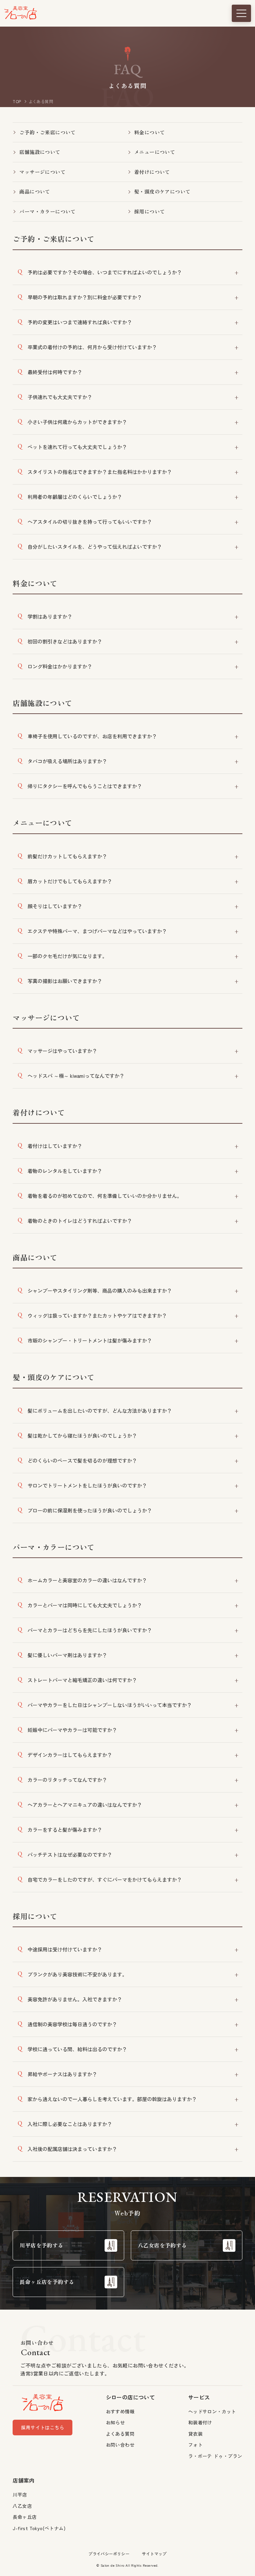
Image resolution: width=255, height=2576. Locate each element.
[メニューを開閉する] (241, 13)
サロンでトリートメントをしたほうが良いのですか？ (87, 1485)
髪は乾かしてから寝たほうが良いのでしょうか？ (82, 1435)
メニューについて (155, 152)
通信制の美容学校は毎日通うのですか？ (72, 2024)
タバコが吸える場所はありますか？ (67, 761)
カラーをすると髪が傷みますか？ (65, 1830)
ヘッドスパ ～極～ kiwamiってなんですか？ (76, 1076)
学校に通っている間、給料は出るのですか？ (77, 2049)
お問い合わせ (120, 2445)
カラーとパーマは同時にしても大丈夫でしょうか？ (85, 1605)
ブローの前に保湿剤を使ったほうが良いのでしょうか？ (90, 1510)
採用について (149, 211)
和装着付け (200, 2422)
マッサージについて (42, 172)
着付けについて (152, 172)
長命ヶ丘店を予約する (47, 2282)
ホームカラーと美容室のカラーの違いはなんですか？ (87, 1580)
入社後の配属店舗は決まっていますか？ (72, 2149)
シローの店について (130, 2397)
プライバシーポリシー (109, 2554)
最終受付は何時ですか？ (55, 372)
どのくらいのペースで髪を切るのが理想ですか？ (82, 1460)
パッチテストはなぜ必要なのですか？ (70, 1855)
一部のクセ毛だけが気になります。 (67, 956)
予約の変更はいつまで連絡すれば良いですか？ (80, 322)
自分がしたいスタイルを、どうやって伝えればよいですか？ (95, 547)
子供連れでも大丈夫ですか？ (60, 397)
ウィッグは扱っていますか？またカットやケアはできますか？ (97, 1315)
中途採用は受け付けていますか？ (65, 1949)
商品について (35, 191)
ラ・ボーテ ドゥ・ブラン (215, 2456)
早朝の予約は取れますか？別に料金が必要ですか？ (85, 297)
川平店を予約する (41, 2245)
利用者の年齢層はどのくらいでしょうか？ (75, 497)
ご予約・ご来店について (47, 132)
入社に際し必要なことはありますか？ (70, 2124)
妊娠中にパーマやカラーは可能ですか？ (72, 1730)
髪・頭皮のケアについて (162, 191)
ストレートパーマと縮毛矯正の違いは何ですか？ (82, 1680)
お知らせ (116, 2422)
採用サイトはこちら (42, 2427)
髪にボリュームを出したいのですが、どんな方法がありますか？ (100, 1411)
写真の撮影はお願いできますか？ (65, 981)
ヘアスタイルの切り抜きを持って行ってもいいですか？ (90, 522)
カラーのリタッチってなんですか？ (67, 1780)
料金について (149, 132)
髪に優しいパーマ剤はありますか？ (67, 1655)
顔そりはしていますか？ (55, 906)
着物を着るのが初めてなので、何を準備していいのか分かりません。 (105, 1196)
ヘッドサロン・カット (212, 2411)
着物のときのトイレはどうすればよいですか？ (80, 1221)
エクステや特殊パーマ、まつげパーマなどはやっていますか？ (97, 931)
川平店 (20, 2495)
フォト (195, 2445)
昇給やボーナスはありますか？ (62, 2074)
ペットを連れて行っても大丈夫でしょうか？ (77, 447)
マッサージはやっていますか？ (62, 1051)
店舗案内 (24, 2480)
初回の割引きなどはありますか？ (65, 641)
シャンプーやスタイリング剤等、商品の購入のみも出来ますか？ (100, 1290)
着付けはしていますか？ (55, 1146)
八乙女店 (22, 2506)
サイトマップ (154, 2554)
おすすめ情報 (120, 2411)
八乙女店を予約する (162, 2245)
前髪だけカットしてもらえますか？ (67, 856)
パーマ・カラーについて (47, 211)
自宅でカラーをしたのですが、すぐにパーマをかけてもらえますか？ (105, 1879)
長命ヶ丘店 (25, 2517)
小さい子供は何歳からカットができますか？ (77, 422)
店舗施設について (40, 152)
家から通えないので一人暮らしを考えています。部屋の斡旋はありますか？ (112, 2099)
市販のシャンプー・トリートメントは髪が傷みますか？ (90, 1340)
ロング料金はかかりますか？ (60, 666)
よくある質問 (120, 2434)
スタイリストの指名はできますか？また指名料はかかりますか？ (100, 472)
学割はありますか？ (50, 616)
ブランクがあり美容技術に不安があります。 (77, 1974)
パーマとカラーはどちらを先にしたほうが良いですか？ (90, 1630)
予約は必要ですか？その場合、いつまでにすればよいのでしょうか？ (105, 272)
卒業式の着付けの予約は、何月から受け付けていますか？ (92, 347)
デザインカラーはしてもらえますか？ (70, 1755)
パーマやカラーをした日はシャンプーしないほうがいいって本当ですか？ (110, 1705)
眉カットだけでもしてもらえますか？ (70, 881)
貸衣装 (195, 2434)
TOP (17, 101)
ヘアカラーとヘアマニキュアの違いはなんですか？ (85, 1805)
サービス (199, 2397)
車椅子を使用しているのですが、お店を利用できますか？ (92, 736)
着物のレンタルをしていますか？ (65, 1171)
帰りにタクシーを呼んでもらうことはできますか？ (85, 786)
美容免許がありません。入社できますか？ (75, 1999)
